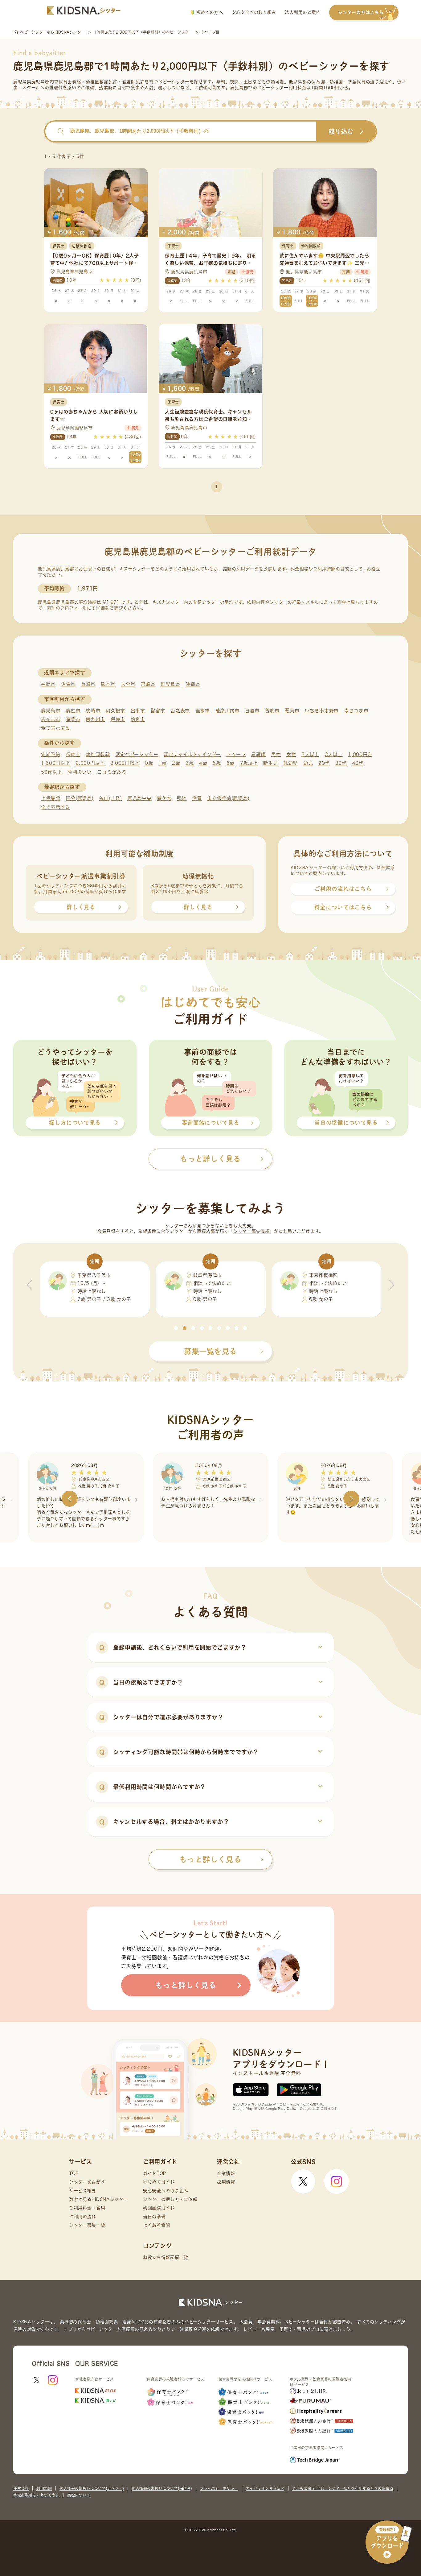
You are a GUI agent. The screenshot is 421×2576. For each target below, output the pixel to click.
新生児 (270, 763)
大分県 (128, 684)
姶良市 (138, 719)
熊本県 (108, 684)
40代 (358, 763)
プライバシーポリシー (219, 2488)
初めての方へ (209, 12)
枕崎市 (93, 711)
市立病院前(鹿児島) (228, 798)
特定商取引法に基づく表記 (36, 2495)
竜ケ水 (164, 798)
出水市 (138, 711)
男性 (276, 754)
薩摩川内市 (228, 711)
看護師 (258, 754)
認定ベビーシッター (137, 754)
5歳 (217, 763)
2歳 (176, 763)
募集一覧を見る (211, 1351)
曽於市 (272, 711)
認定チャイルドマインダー (192, 754)
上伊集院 (51, 798)
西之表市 (180, 711)
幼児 (308, 763)
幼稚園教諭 (98, 754)
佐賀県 (68, 684)
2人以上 (310, 754)
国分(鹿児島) (80, 798)
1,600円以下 (56, 763)
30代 (341, 763)
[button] (176, 1328)
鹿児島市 (51, 711)
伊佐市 (118, 719)
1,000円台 (360, 754)
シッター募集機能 (251, 1231)
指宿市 (158, 711)
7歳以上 (249, 763)
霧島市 (292, 711)
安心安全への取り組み (254, 12)
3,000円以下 (125, 763)
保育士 (73, 754)
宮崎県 (148, 684)
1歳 (162, 763)
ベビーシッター (174, 82)
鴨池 (182, 798)
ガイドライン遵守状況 (265, 2488)
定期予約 (51, 754)
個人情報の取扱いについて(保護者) (162, 2488)
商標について (79, 2495)
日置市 (252, 711)
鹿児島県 (171, 684)
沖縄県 (193, 684)
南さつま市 (356, 711)
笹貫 (197, 798)
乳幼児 (290, 763)
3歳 (190, 763)
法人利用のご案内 (303, 12)
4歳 (203, 763)
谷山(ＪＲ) (110, 798)
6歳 (231, 763)
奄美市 (73, 719)
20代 (324, 763)
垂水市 (203, 711)
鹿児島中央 (139, 798)
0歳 (149, 763)
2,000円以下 (90, 763)
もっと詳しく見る (211, 1859)
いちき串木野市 (322, 711)
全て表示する (55, 728)
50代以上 (52, 772)
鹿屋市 (73, 711)
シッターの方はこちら (361, 12)
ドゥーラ (236, 754)
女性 (291, 754)
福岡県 (48, 684)
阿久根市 (115, 711)
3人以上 (334, 754)
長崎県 (88, 684)
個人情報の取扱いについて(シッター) (92, 2488)
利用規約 (44, 2488)
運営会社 (21, 2488)
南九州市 (95, 719)
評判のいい (80, 772)
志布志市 (51, 719)
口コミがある (112, 772)
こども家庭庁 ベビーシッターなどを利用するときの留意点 (343, 2488)
